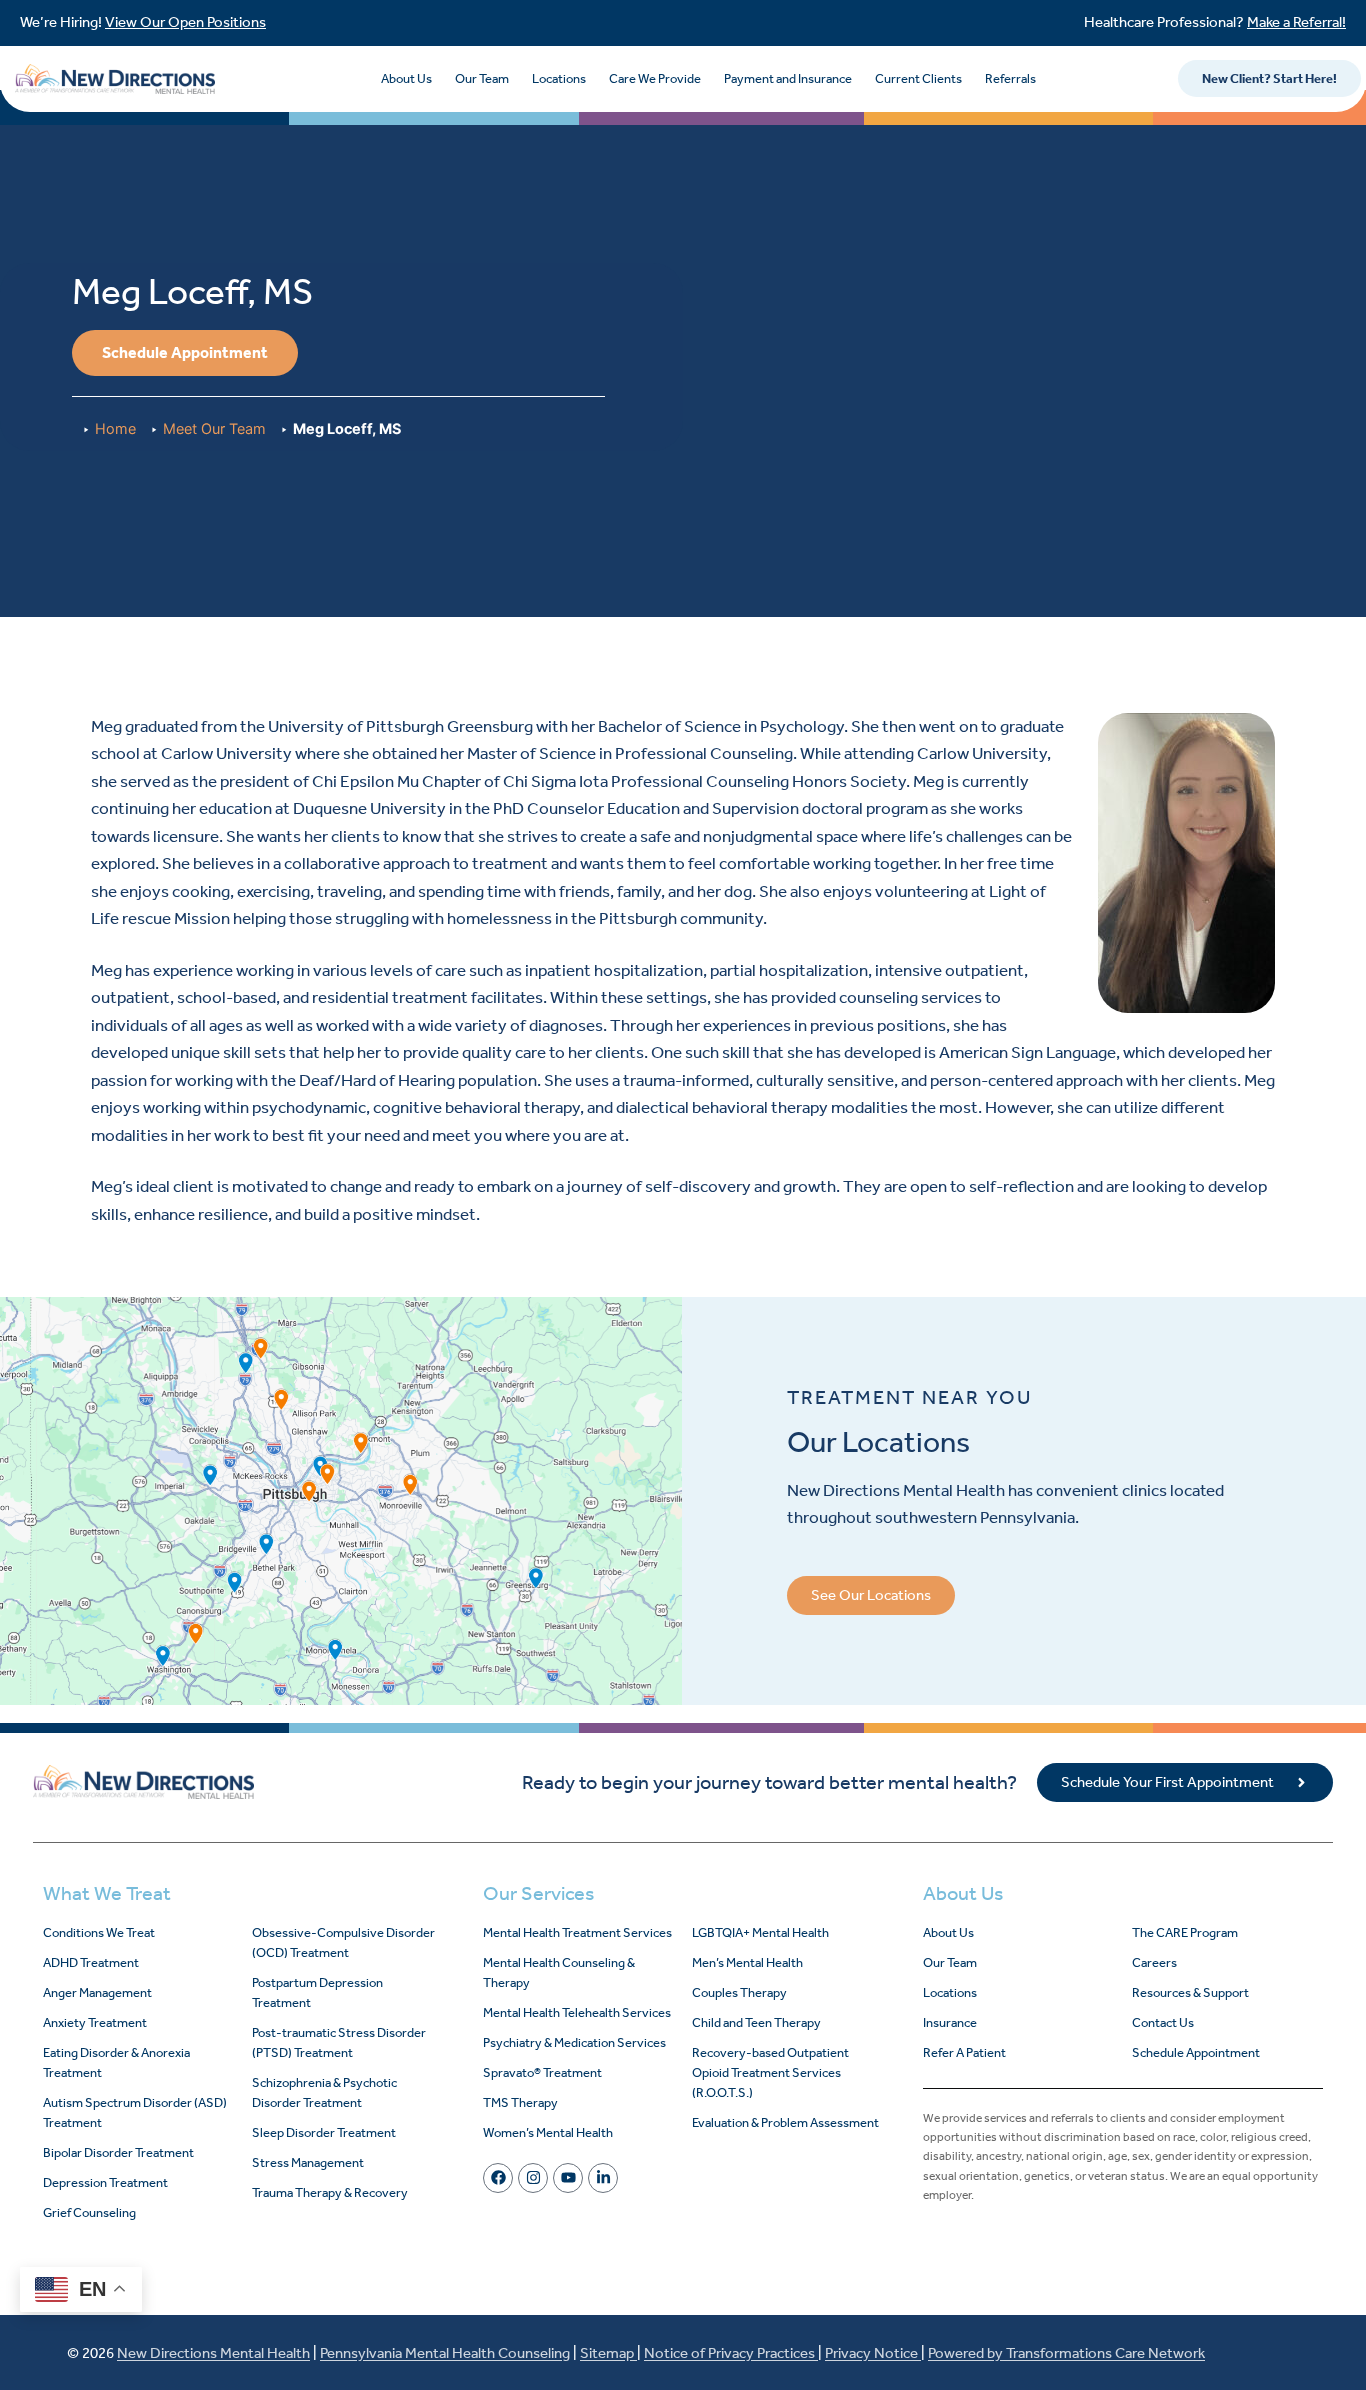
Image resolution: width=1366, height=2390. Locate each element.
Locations (559, 78)
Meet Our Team (214, 428)
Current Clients (918, 78)
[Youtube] (568, 2178)
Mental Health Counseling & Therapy (559, 1972)
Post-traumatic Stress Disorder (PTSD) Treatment (339, 2042)
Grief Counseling (89, 2212)
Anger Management (97, 1992)
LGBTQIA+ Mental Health (760, 1932)
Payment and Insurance (788, 78)
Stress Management (308, 2162)
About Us (406, 78)
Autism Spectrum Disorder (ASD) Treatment (135, 2112)
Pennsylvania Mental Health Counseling (445, 2353)
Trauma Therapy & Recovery (330, 2192)
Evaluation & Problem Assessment (785, 2122)
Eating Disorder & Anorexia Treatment (116, 2062)
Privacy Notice (873, 2353)
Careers (1154, 1962)
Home (115, 428)
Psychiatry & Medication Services (574, 2042)
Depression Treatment (105, 2182)
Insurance (950, 2022)
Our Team (482, 78)
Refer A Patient (964, 2052)
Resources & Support (1190, 1992)
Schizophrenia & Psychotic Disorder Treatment (324, 2092)
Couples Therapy (739, 1992)
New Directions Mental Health (213, 2353)
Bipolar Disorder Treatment (118, 2152)
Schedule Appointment (1196, 2052)
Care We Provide (655, 78)
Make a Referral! (1296, 22)
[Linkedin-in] (603, 2178)
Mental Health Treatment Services (577, 1932)
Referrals (1010, 78)
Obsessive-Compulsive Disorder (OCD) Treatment (343, 1942)
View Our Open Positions (185, 22)
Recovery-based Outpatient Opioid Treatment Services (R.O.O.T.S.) (770, 2072)
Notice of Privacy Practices (731, 2353)
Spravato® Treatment (542, 2072)
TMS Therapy (520, 2102)
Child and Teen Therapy (756, 2022)
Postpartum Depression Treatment (317, 1992)
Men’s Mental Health (747, 1962)
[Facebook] (498, 2178)
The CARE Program (1185, 1932)
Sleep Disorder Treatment (324, 2132)
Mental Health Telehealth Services (577, 2012)
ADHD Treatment (91, 1962)
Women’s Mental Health (548, 2132)
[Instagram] (533, 2178)
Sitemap (608, 2353)
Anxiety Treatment (95, 2022)
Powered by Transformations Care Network (1066, 2353)
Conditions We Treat (99, 1932)
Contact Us (1163, 2022)
